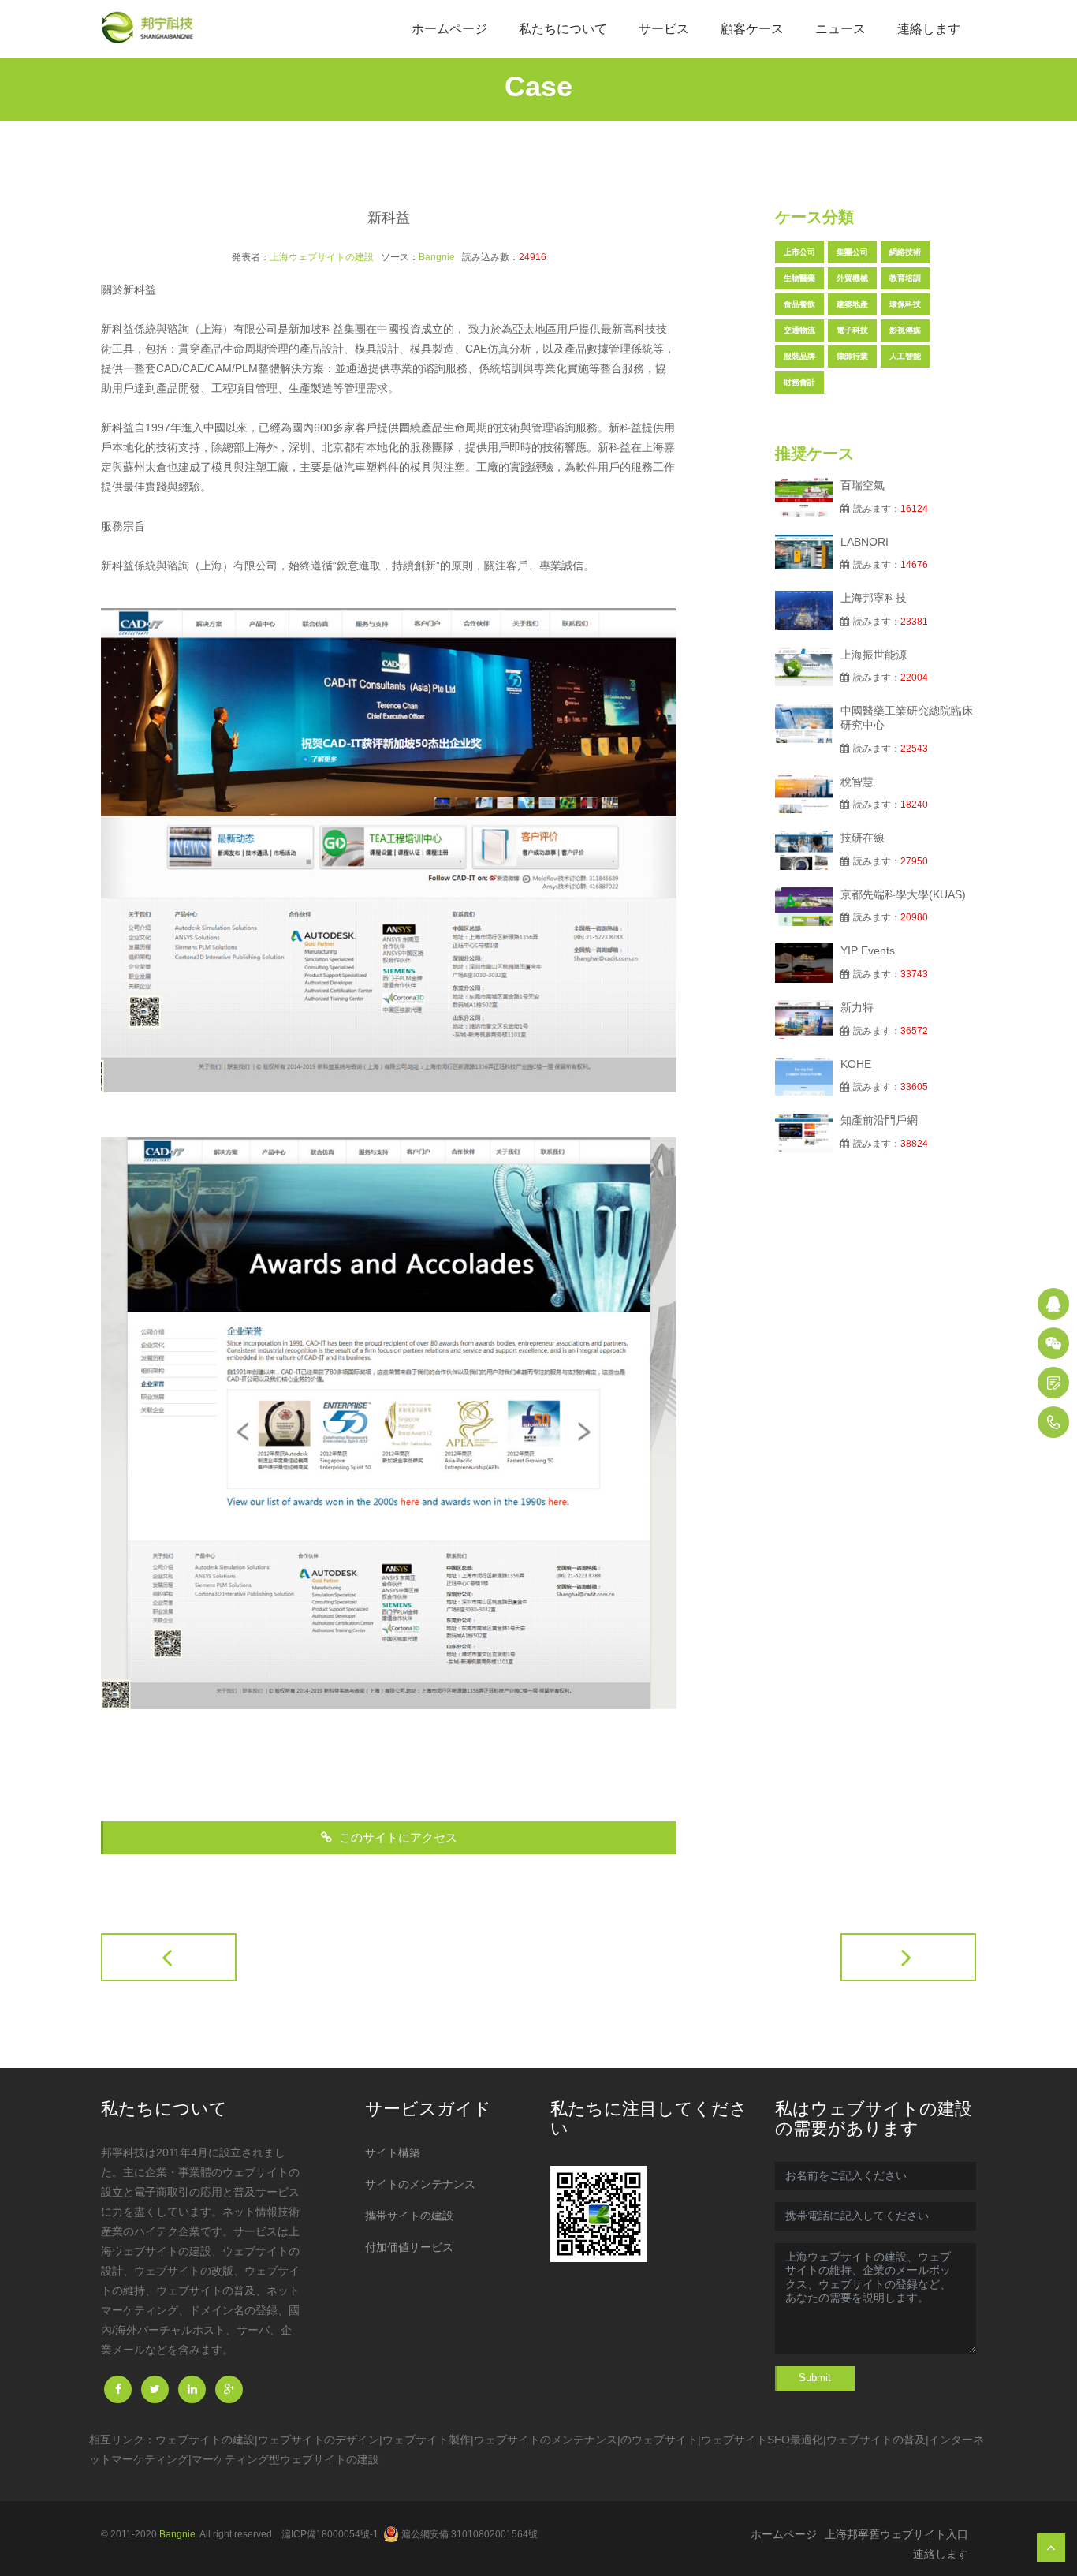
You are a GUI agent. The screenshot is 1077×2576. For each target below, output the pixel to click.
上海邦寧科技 (874, 598)
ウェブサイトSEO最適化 (762, 2440)
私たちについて (563, 29)
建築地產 (852, 304)
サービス (664, 29)
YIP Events (868, 950)
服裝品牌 (799, 356)
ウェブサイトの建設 (205, 2440)
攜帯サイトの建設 (409, 2216)
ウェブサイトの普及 (876, 2440)
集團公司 (852, 252)
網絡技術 (905, 252)
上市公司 (799, 252)
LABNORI (865, 542)
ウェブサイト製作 (427, 2440)
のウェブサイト (659, 2440)
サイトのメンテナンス (420, 2184)
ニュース (840, 29)
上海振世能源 (874, 655)
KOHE (856, 1064)
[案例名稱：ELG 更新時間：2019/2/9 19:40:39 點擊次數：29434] (908, 1957)
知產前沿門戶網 (879, 1120)
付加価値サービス (409, 2247)
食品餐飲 (799, 304)
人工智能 (905, 356)
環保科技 (905, 304)
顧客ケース (752, 29)
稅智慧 (857, 782)
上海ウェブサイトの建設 (322, 257)
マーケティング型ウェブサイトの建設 (285, 2459)
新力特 (857, 1007)
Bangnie (437, 257)
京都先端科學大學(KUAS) (903, 894)
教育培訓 (905, 278)
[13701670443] (1053, 1422)
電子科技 (852, 330)
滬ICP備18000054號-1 (330, 2534)
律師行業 (852, 356)
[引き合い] (1053, 1383)
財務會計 (799, 382)
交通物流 (799, 330)
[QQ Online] (1053, 1304)
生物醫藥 (799, 278)
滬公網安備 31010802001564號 (470, 2534)
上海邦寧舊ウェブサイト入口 (896, 2534)
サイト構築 (393, 2152)
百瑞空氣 (863, 485)
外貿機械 (852, 278)
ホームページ (449, 29)
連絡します (929, 29)
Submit (815, 2378)
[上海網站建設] (152, 29)
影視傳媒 (905, 330)
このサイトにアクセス (397, 1837)
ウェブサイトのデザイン (319, 2440)
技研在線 (863, 838)
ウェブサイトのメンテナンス (546, 2440)
